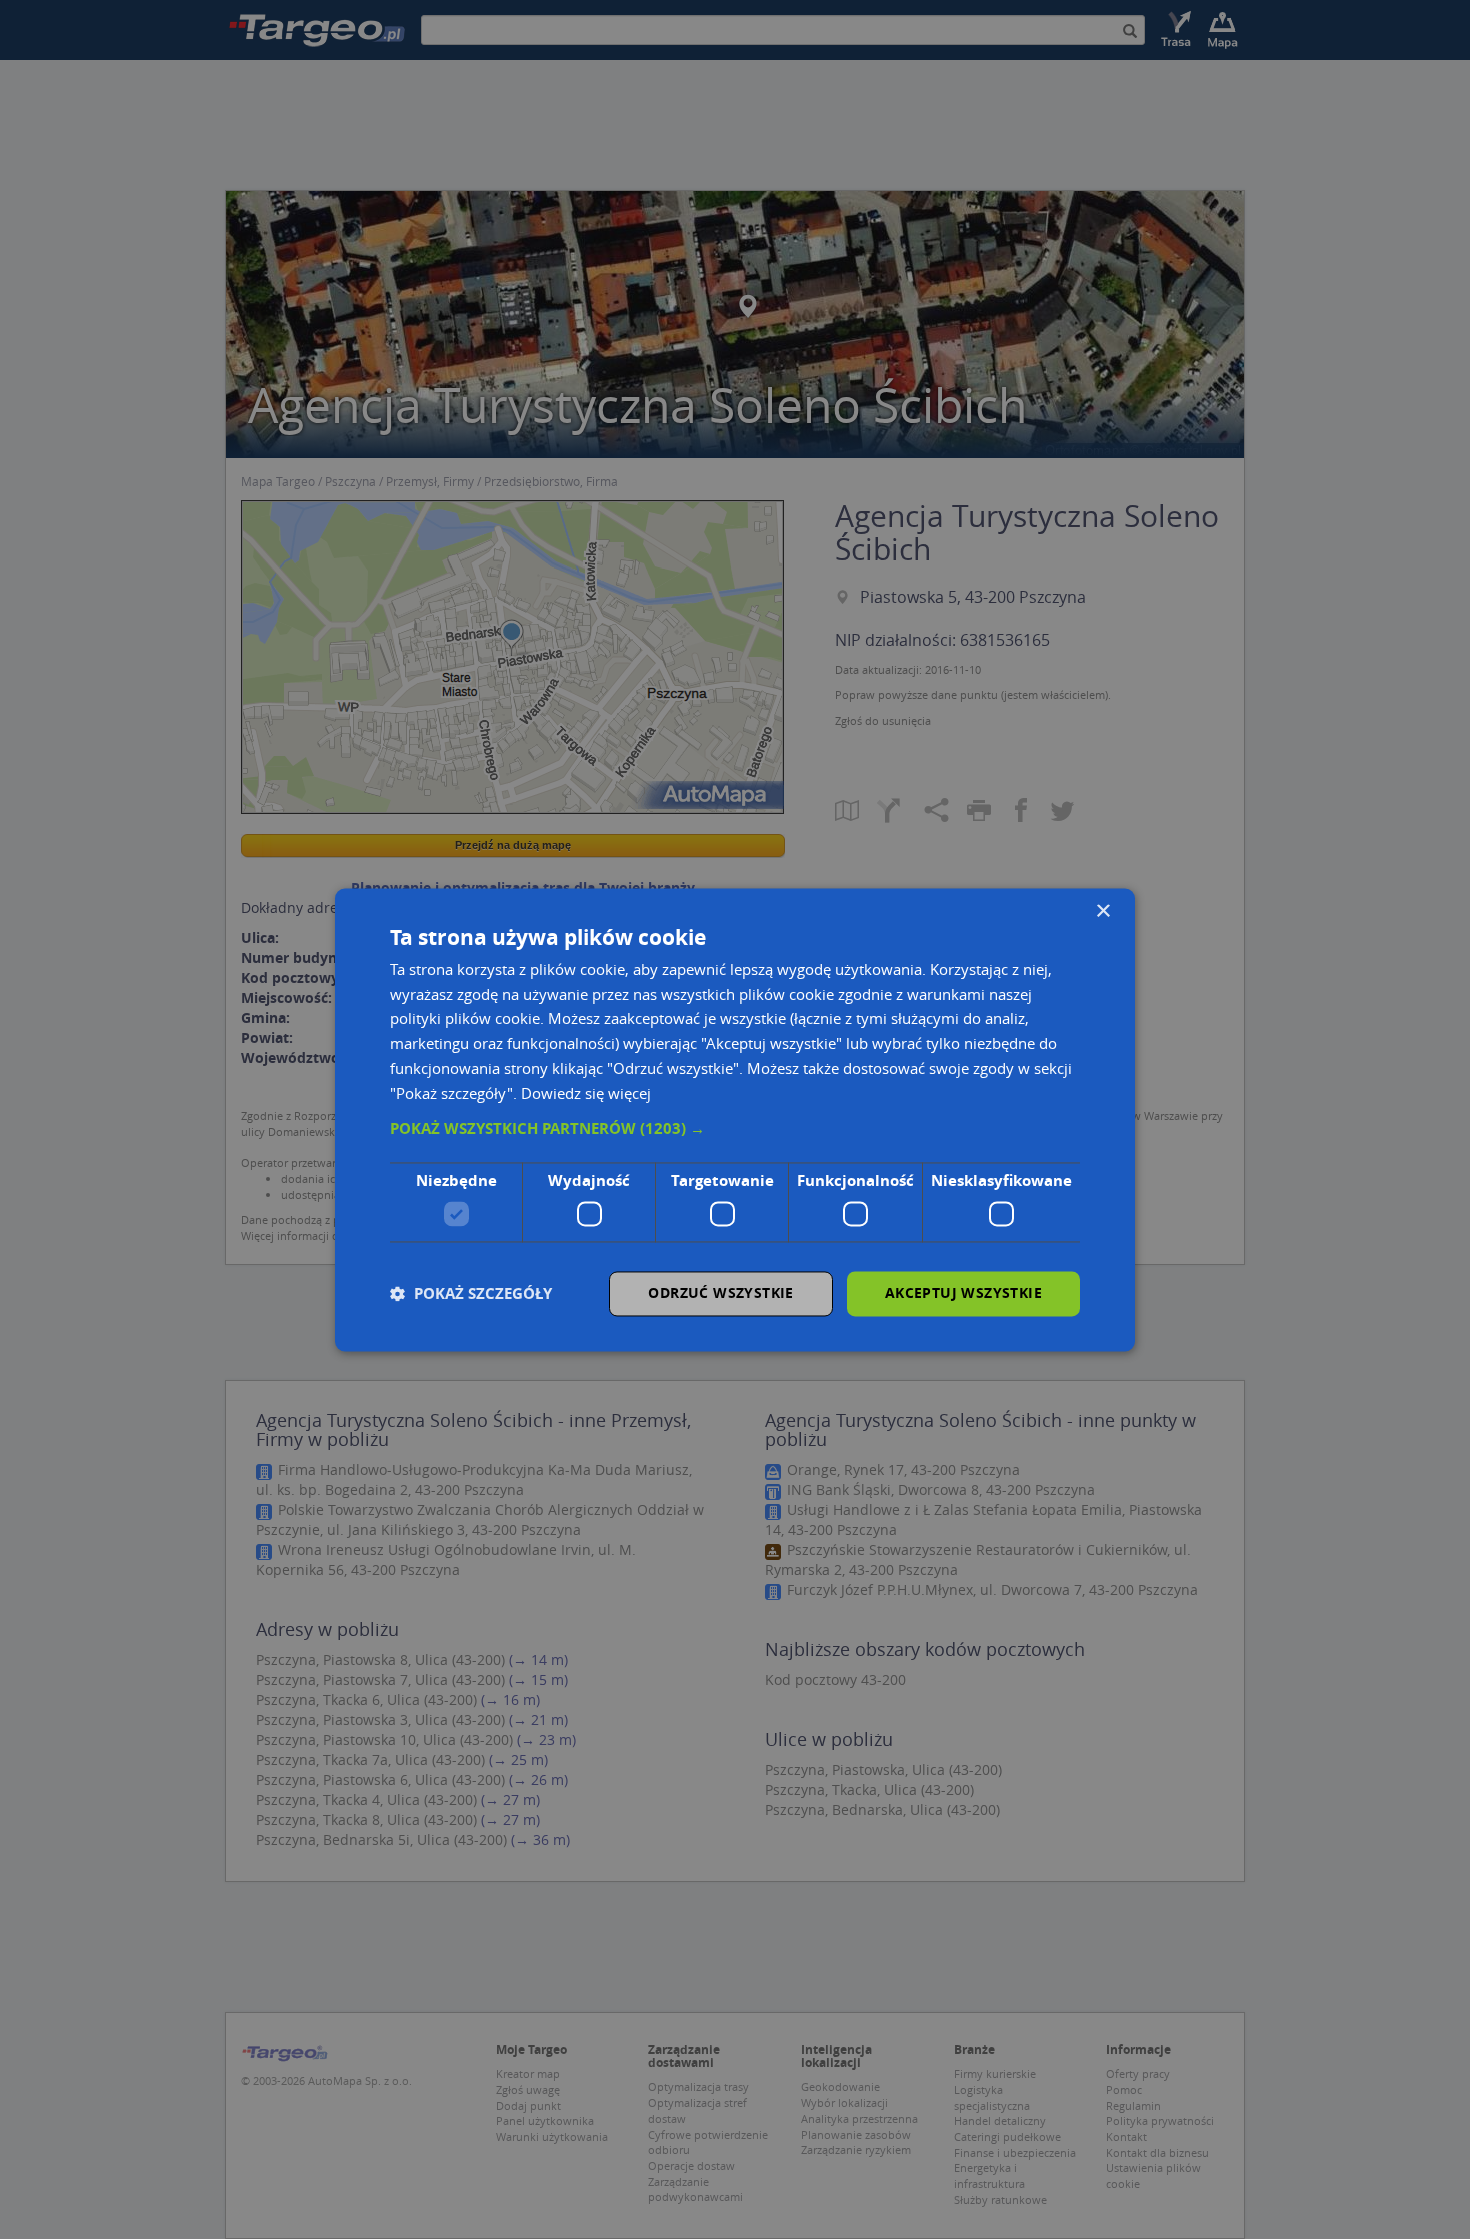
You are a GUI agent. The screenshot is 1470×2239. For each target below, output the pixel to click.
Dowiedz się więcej (586, 1093)
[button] (735, 1130)
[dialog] (735, 1119)
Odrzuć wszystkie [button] (720, 1292)
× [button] (1102, 911)
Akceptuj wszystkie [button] (963, 1292)
